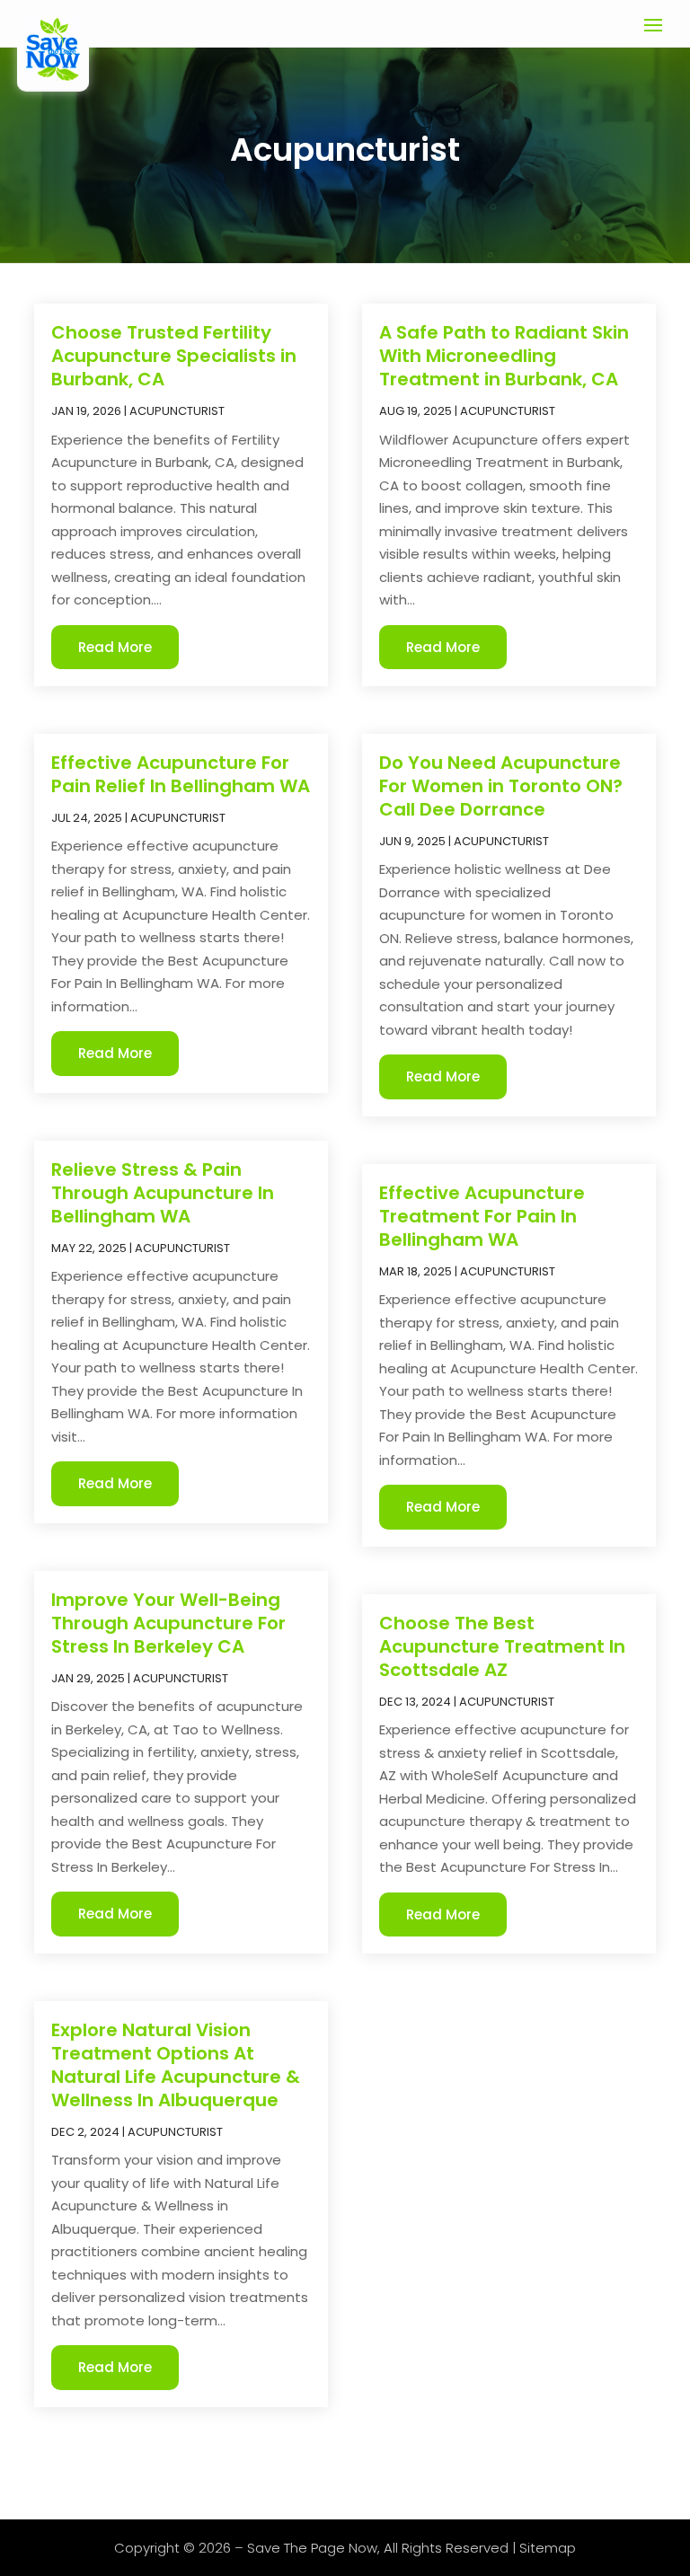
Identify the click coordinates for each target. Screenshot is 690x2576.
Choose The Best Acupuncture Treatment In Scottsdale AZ (502, 1646)
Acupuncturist (177, 411)
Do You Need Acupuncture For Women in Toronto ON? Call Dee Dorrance (501, 786)
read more (115, 647)
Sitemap (548, 2548)
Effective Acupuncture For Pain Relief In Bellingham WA (181, 774)
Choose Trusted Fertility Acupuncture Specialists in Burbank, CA (174, 356)
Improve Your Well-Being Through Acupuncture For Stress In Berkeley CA (168, 1623)
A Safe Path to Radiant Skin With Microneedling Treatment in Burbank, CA (504, 356)
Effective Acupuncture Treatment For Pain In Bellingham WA (482, 1216)
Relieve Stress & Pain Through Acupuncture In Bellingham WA (163, 1193)
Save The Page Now (312, 2548)
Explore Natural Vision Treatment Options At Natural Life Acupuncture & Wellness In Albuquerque (176, 2065)
